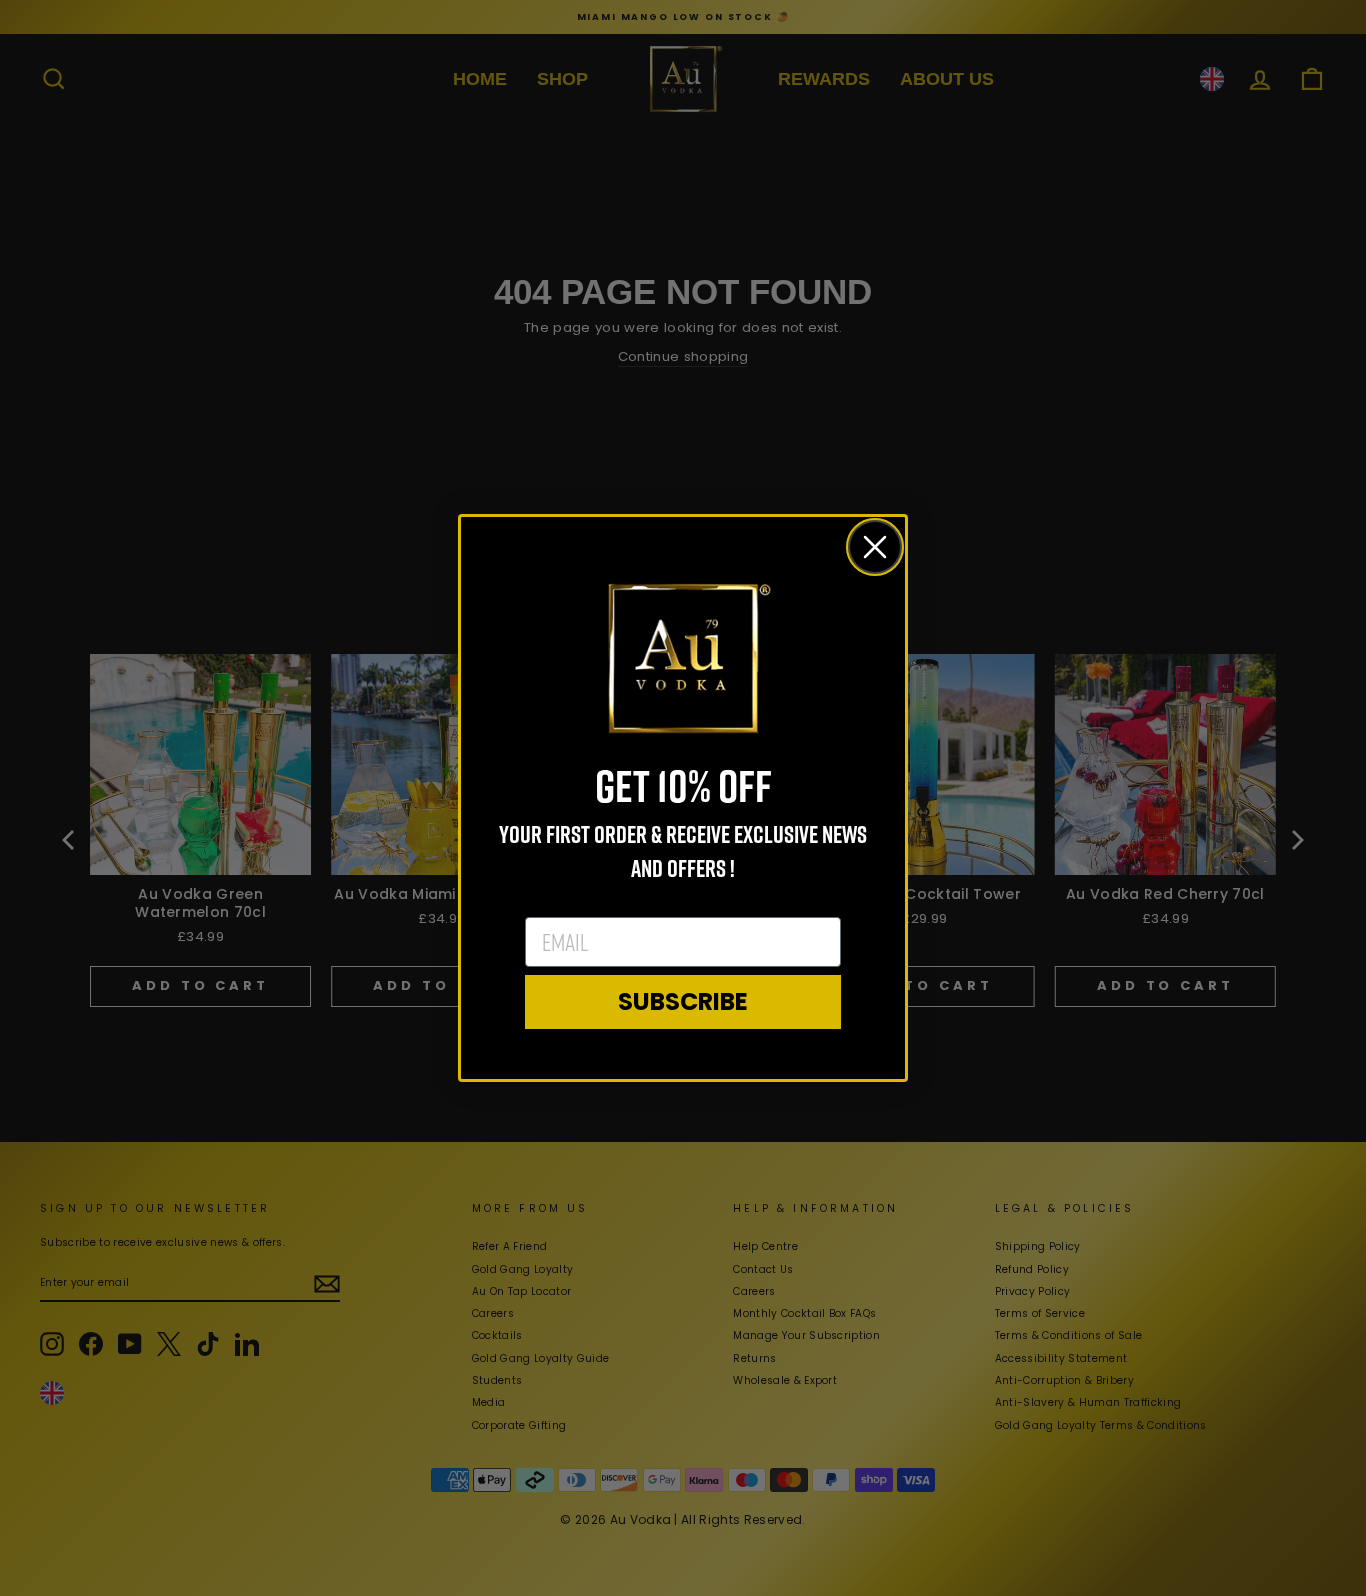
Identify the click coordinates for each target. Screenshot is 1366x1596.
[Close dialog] (875, 547)
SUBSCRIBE (683, 1001)
